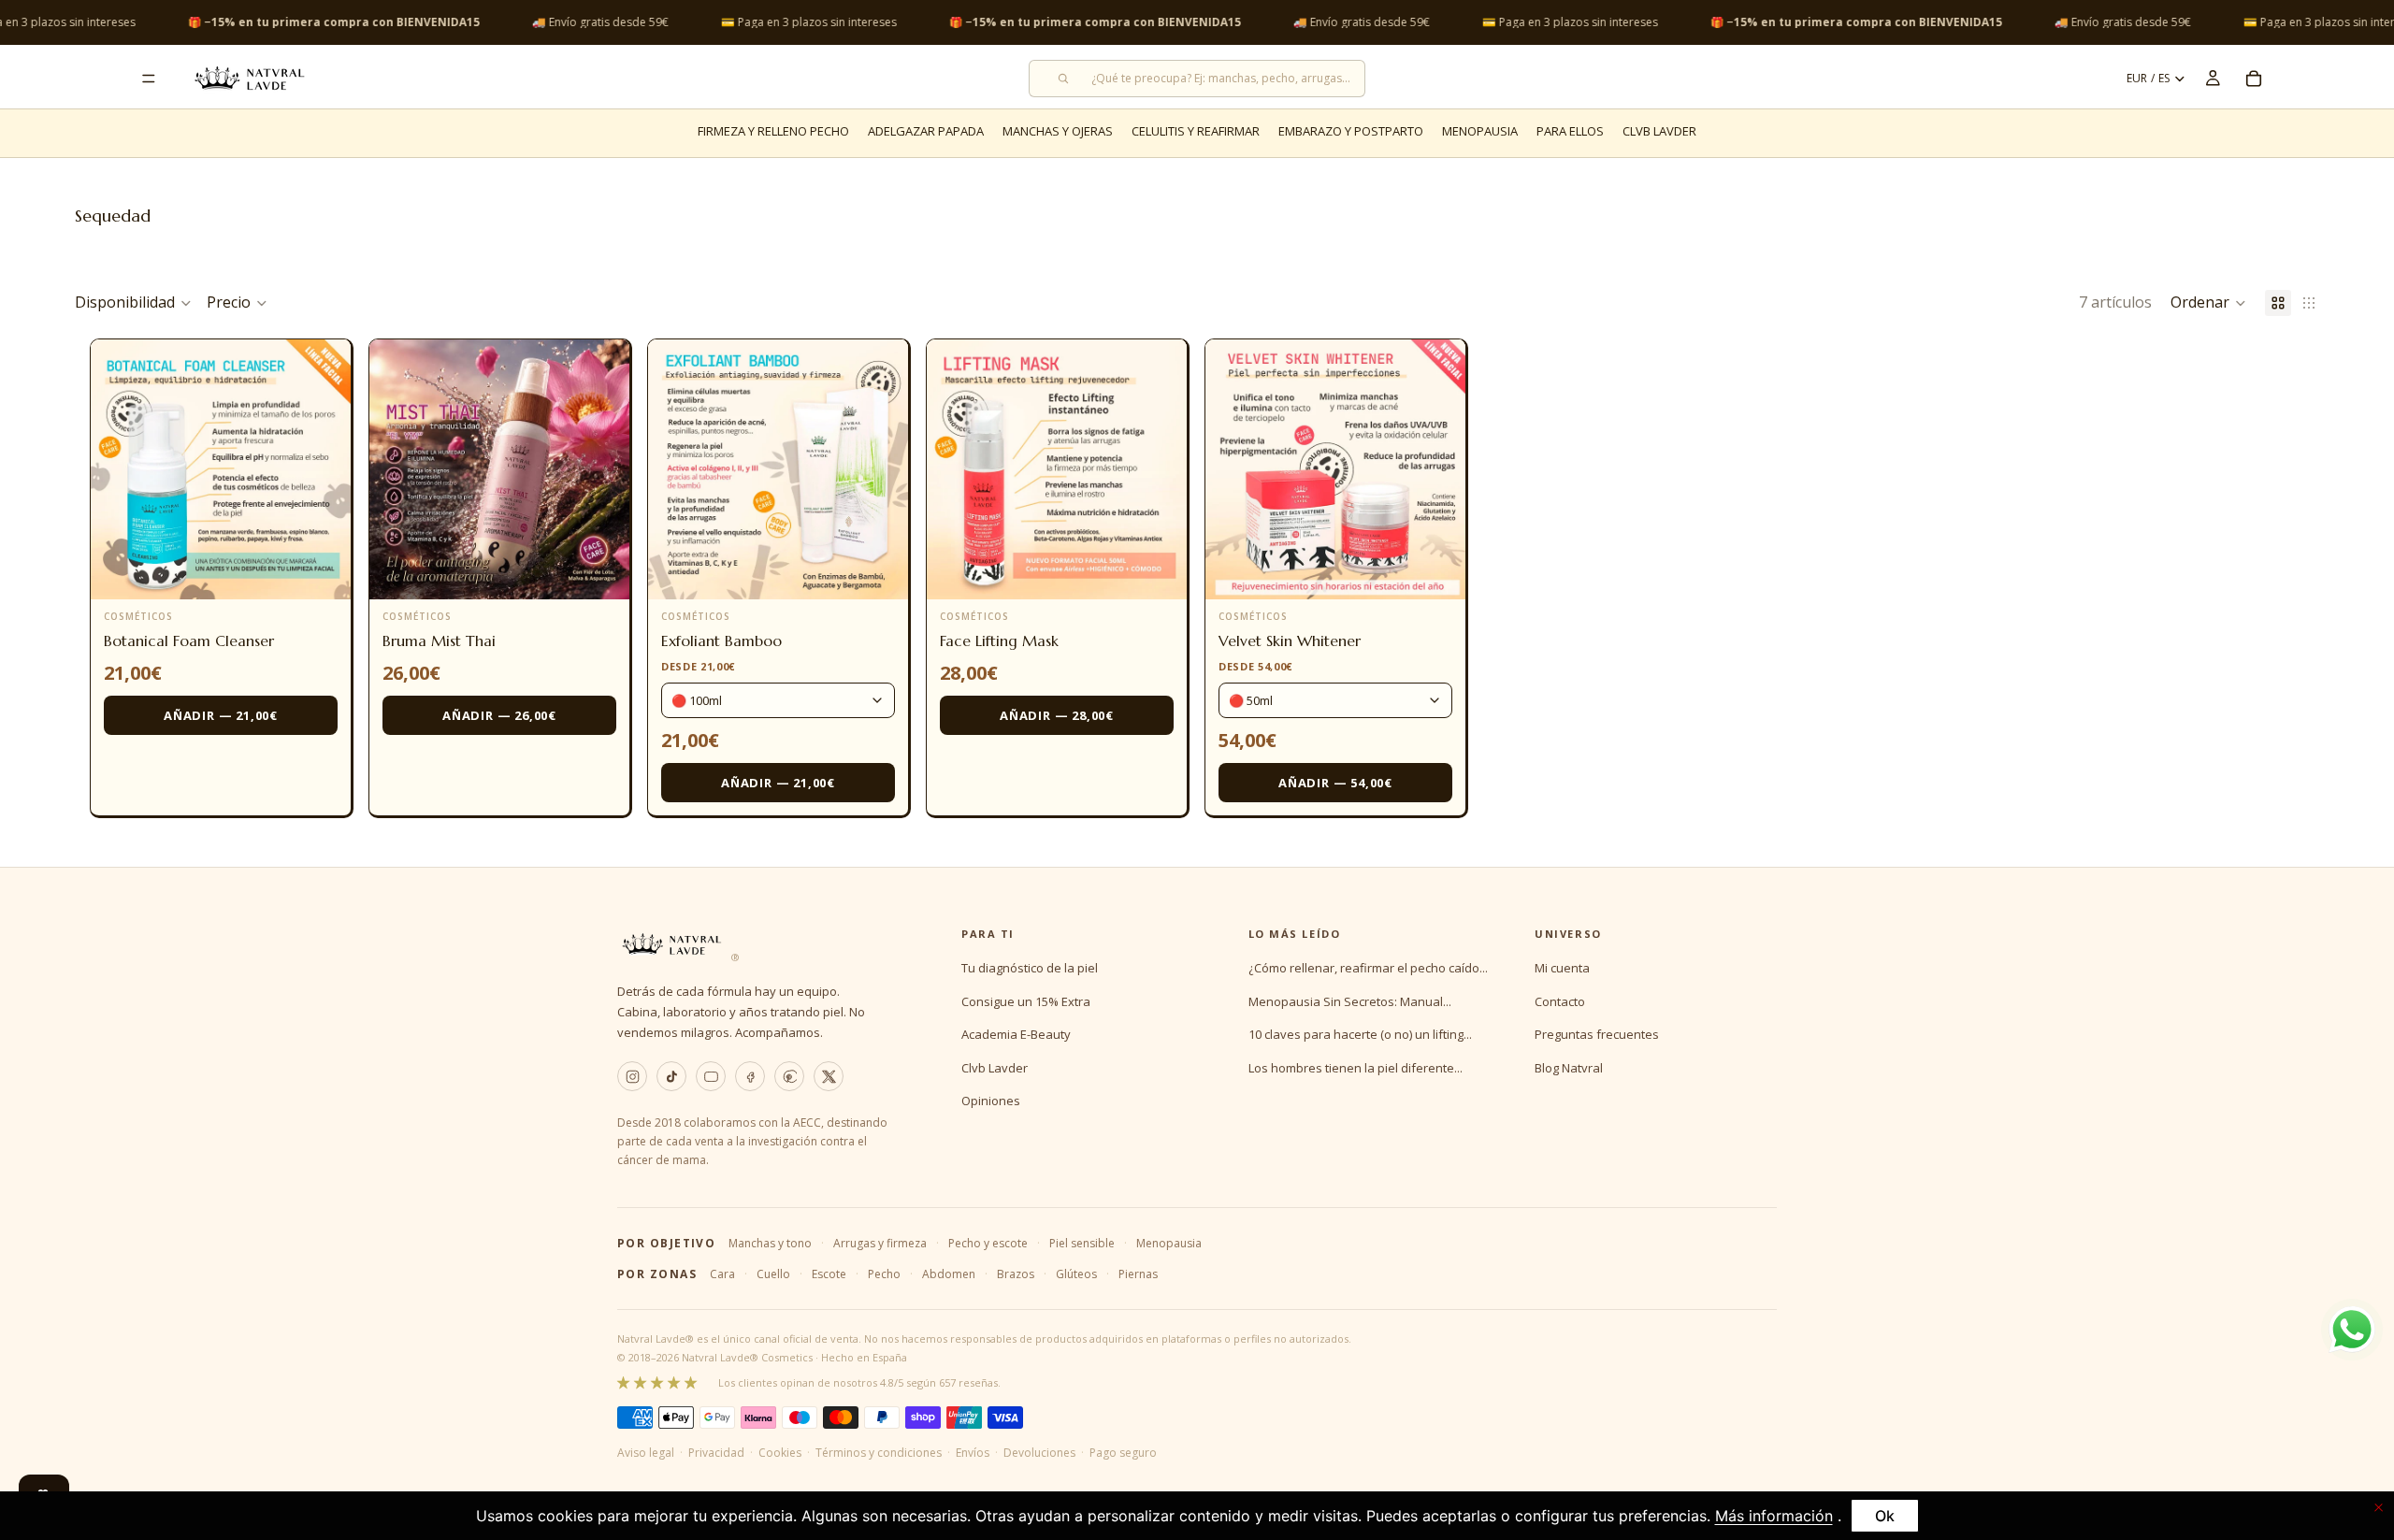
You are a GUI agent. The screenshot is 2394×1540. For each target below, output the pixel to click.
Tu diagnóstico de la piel (1030, 968)
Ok (1885, 1516)
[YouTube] (711, 1076)
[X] (829, 1076)
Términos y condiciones (879, 1453)
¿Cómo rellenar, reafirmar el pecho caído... (1368, 968)
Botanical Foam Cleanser (189, 640)
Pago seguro (1123, 1453)
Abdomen (949, 1274)
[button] (2208, 303)
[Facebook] (750, 1076)
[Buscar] (1197, 79)
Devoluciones (1039, 1453)
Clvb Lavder (995, 1068)
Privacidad (716, 1453)
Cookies (780, 1453)
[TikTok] (671, 1076)
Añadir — (221, 715)
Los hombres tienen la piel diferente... (1356, 1068)
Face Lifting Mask (999, 640)
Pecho (884, 1274)
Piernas (1138, 1274)
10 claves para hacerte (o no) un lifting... (1360, 1034)
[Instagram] (632, 1076)
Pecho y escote (988, 1243)
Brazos (1016, 1274)
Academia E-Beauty (1016, 1034)
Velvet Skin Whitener (1290, 640)
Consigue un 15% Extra (1026, 1001)
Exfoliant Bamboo (721, 640)
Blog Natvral (1569, 1068)
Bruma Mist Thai (439, 640)
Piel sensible (1082, 1243)
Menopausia (1169, 1243)
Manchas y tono (770, 1243)
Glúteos (1076, 1274)
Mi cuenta (1562, 968)
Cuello (773, 1274)
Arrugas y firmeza (880, 1243)
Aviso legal (646, 1453)
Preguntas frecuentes (1597, 1034)
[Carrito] (2254, 79)
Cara (722, 1274)
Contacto (1560, 1001)
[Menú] (149, 79)
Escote (829, 1274)
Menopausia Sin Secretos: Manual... (1350, 1001)
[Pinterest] (789, 1076)
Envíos (973, 1453)
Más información (1774, 1516)
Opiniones (991, 1101)
